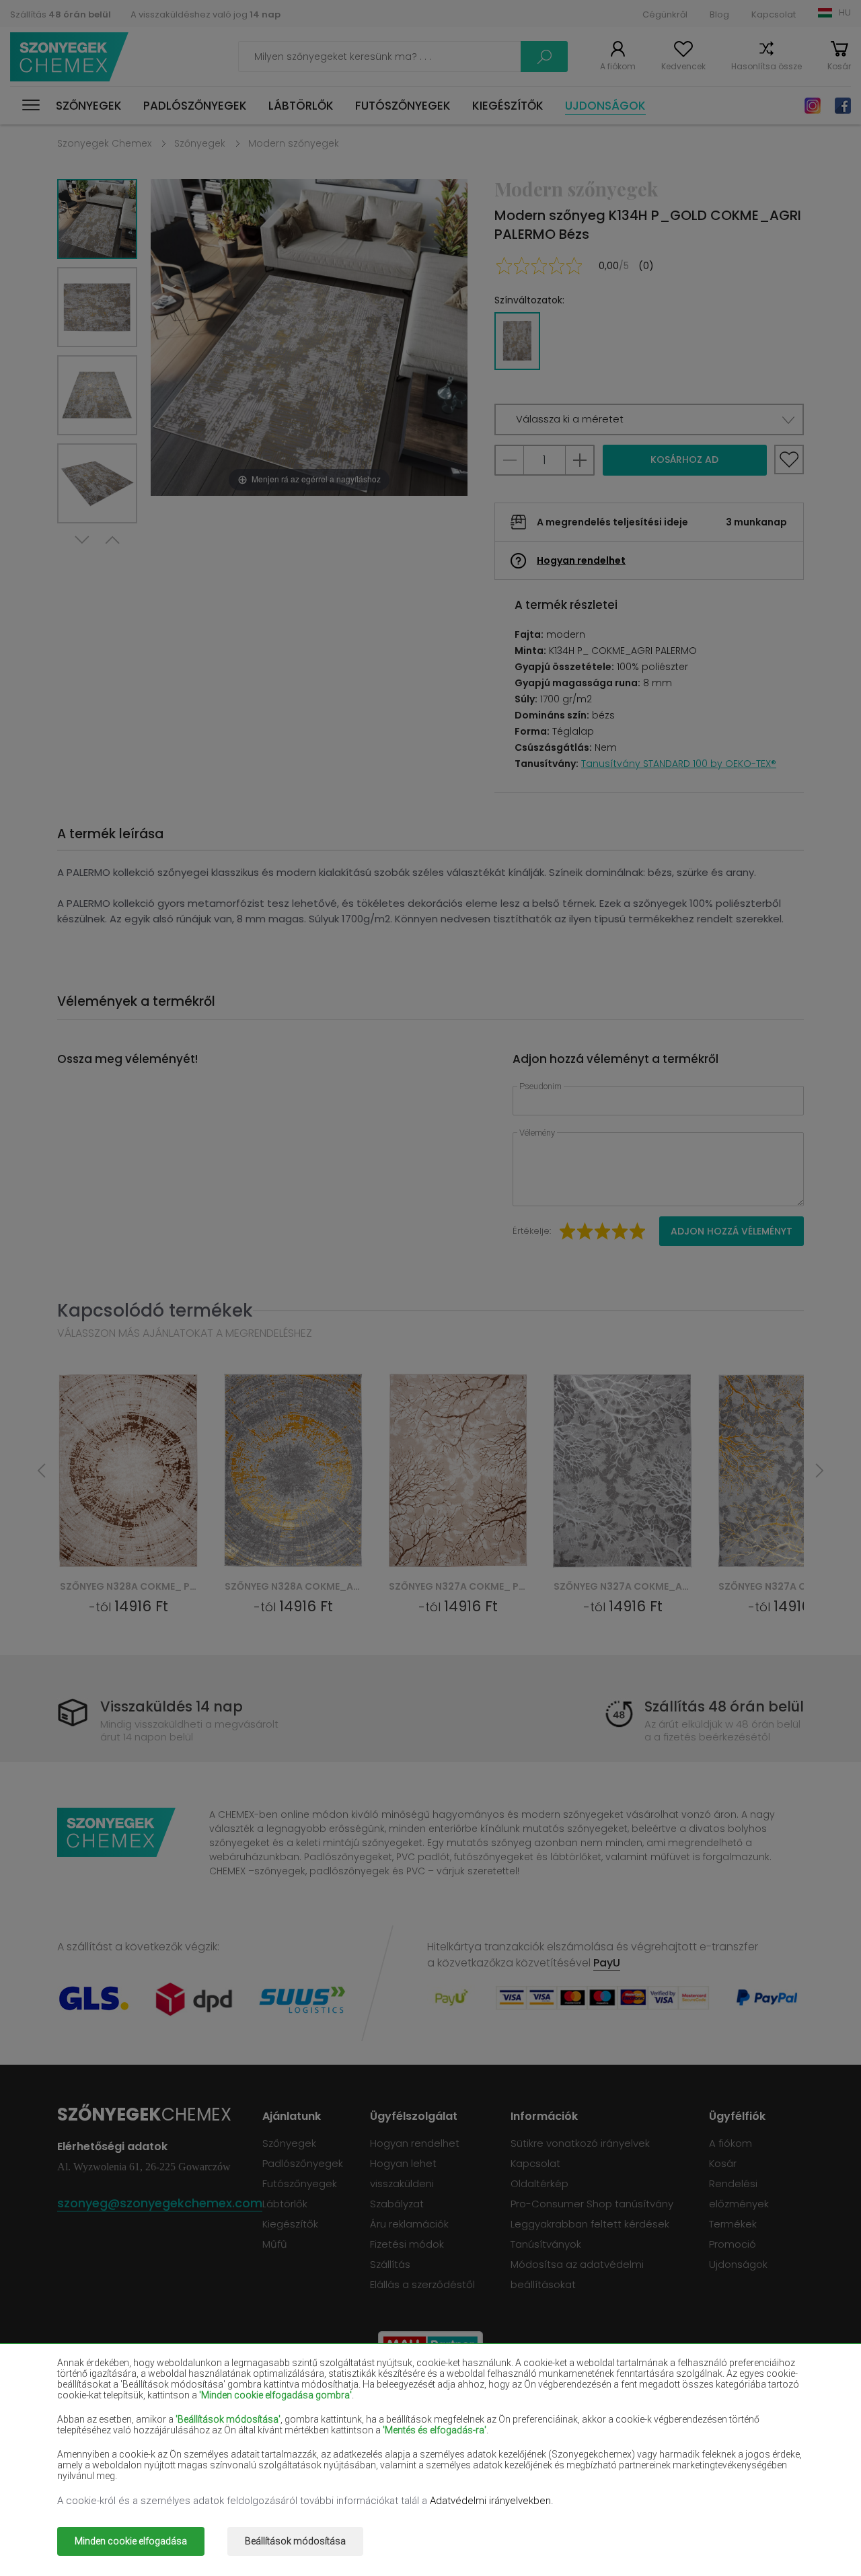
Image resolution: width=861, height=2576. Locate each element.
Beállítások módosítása (295, 2541)
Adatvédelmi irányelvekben (490, 2501)
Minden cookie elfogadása (131, 2541)
